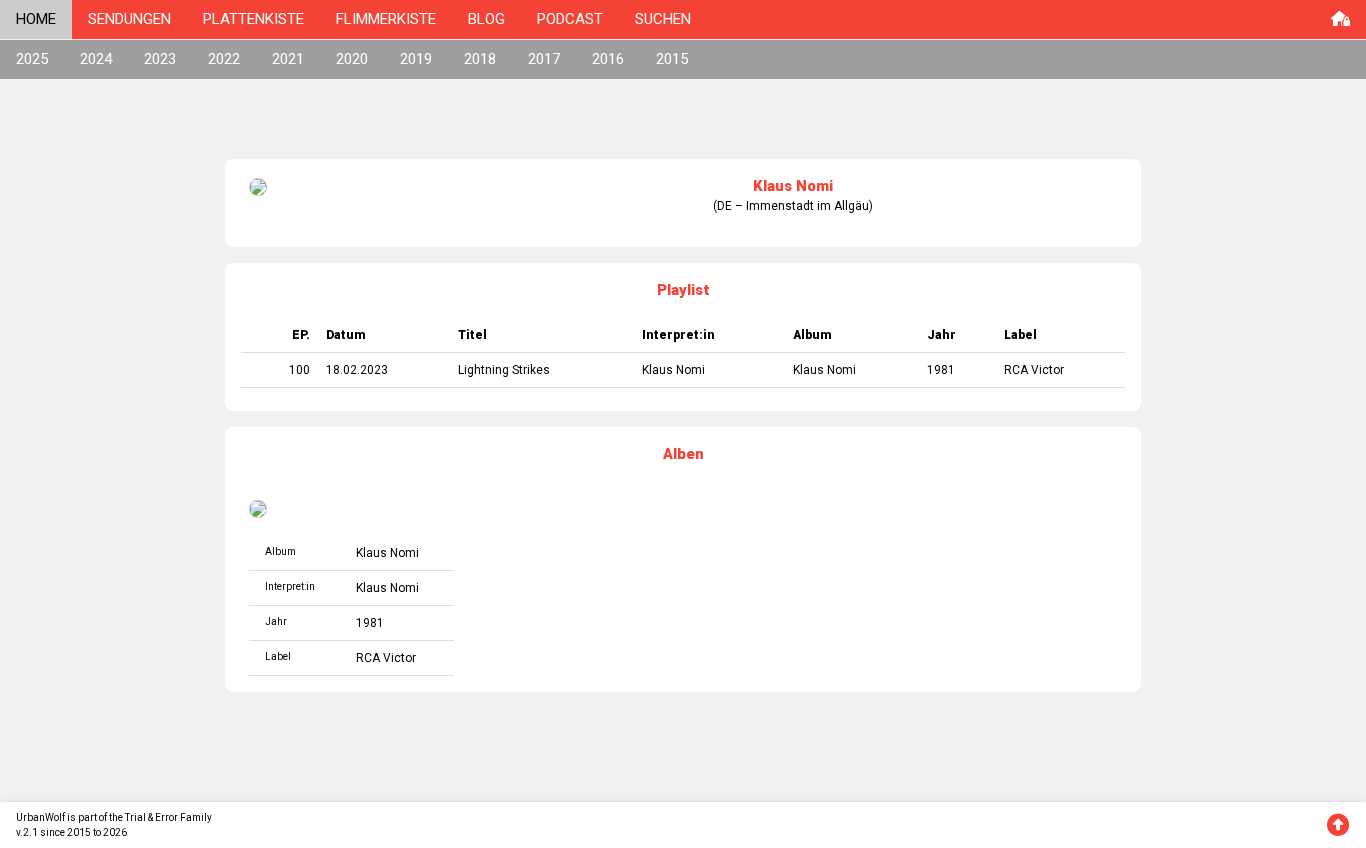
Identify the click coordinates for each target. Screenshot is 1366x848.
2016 (608, 59)
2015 (672, 59)
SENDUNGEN (129, 19)
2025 (32, 59)
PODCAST (570, 19)
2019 (416, 59)
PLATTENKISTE (253, 19)
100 (299, 370)
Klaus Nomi (673, 370)
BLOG (486, 19)
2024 (96, 59)
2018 (480, 59)
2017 (544, 59)
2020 (352, 59)
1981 (941, 370)
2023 (160, 59)
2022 (224, 59)
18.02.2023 (357, 370)
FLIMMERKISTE (386, 19)
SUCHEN (663, 19)
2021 (288, 59)
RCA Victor (1034, 370)
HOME (36, 19)
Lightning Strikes (504, 370)
